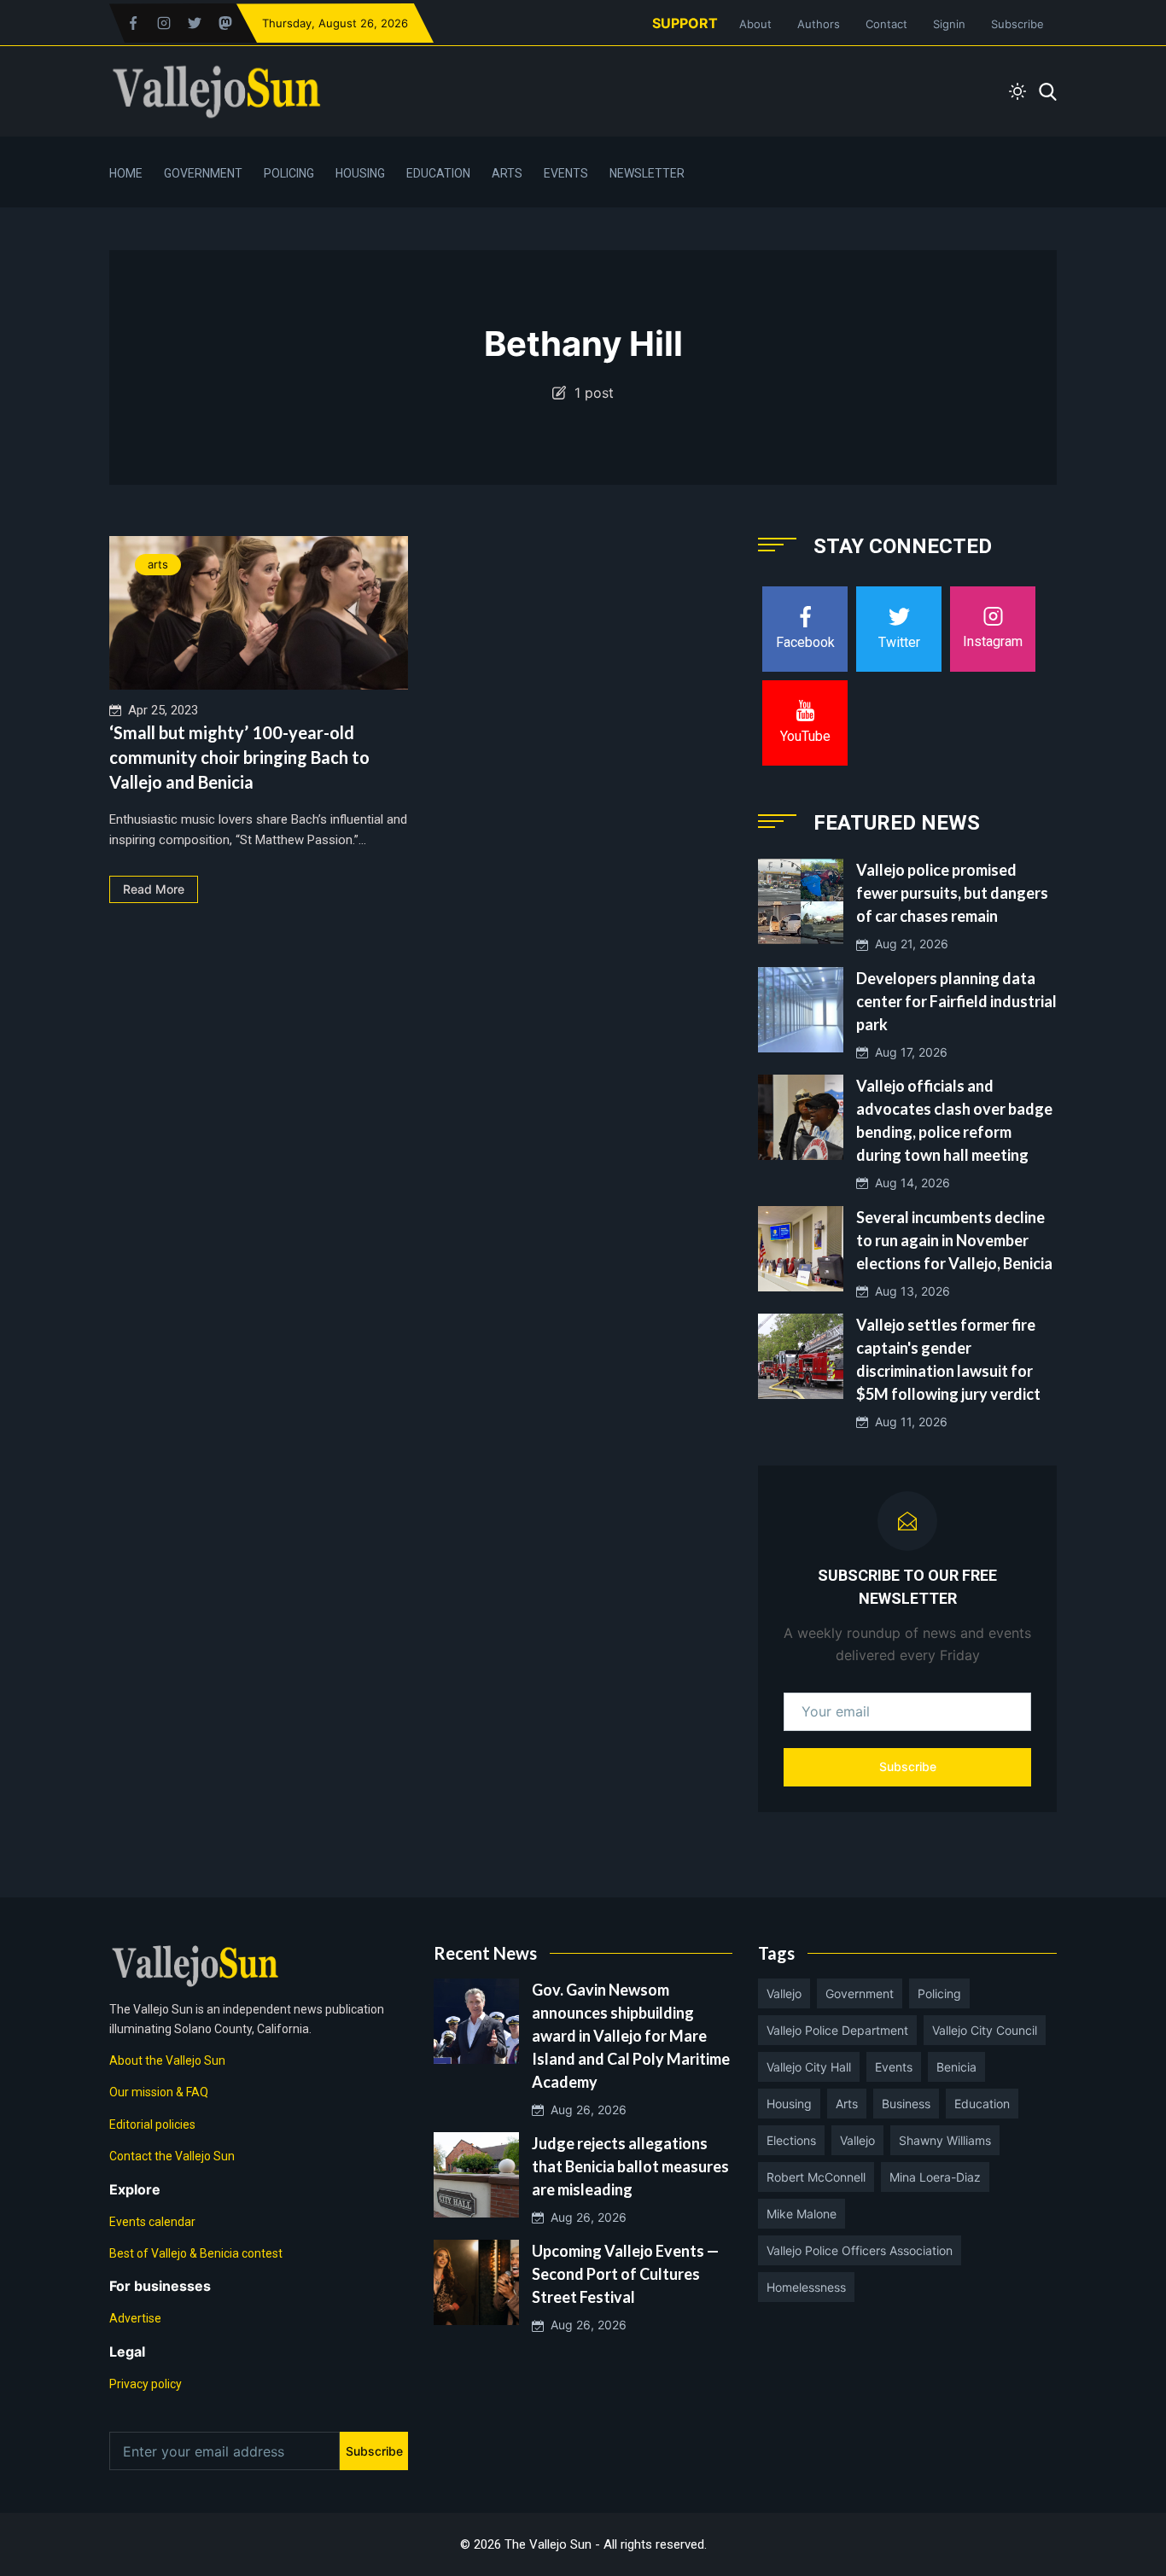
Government (203, 173)
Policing (289, 173)
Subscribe (1017, 24)
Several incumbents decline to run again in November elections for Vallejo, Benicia (954, 1240)
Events (566, 173)
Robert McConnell (816, 2177)
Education (438, 173)
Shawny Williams (945, 2140)
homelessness (806, 2287)
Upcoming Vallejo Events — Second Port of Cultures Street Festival (625, 2274)
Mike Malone (802, 2214)
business (906, 2104)
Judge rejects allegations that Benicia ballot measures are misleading (630, 2166)
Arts (507, 173)
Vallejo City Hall (809, 2067)
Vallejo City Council (985, 2030)
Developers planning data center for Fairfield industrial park (956, 1001)
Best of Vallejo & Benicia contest (196, 2253)
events (894, 2067)
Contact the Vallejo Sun (172, 2156)
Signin (949, 24)
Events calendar (152, 2222)
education (982, 2104)
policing (939, 1993)
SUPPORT (685, 23)
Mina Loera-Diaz (935, 2177)
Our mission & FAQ (159, 2092)
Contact (886, 24)
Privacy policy (146, 2384)
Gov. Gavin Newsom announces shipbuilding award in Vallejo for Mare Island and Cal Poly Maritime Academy (631, 2036)
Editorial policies (152, 2124)
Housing (360, 173)
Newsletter (647, 173)
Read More (154, 889)
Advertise (135, 2318)
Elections (791, 2140)
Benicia (956, 2067)
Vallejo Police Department (837, 2030)
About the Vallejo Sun (167, 2060)
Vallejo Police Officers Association (860, 2250)
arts (158, 564)
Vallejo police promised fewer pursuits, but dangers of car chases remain (952, 893)
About (755, 24)
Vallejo (784, 1993)
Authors (819, 24)
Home (126, 173)
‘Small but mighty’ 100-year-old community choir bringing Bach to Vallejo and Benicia (239, 757)
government (860, 1993)
